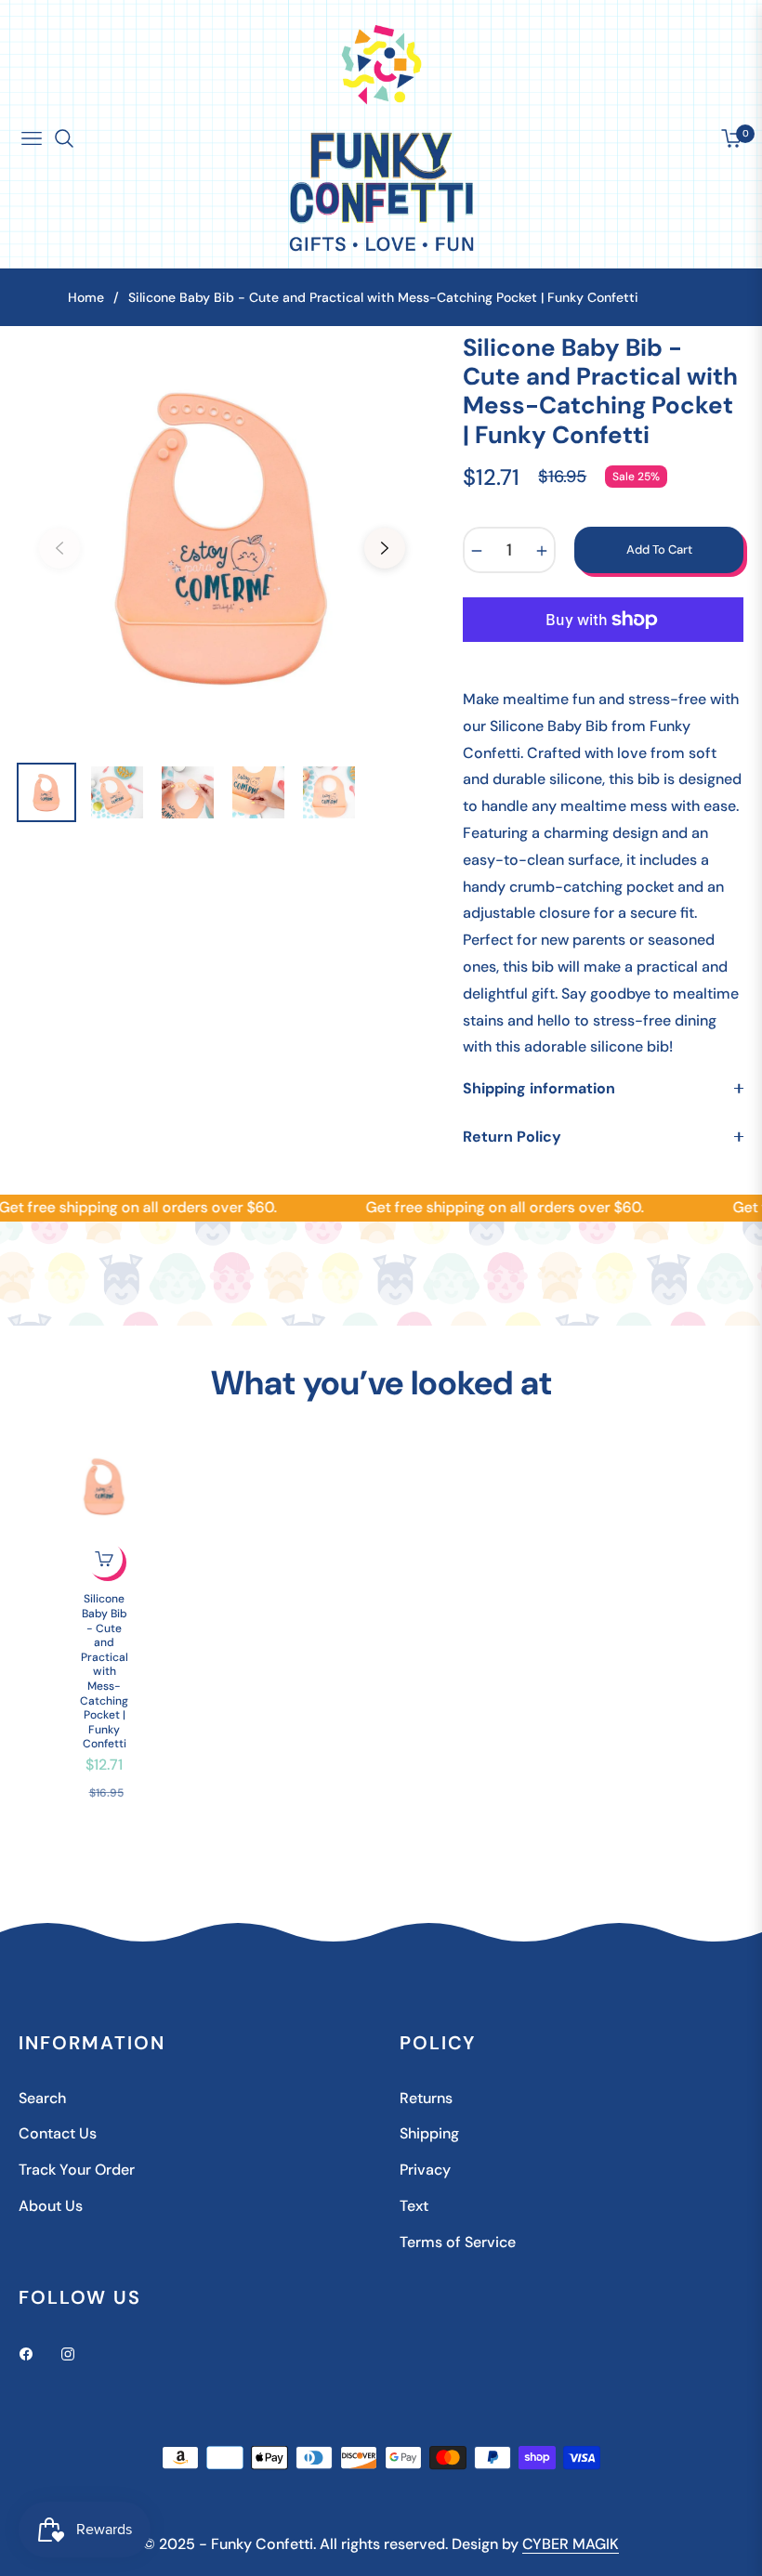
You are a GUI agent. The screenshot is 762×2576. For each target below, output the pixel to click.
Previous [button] (59, 548)
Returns (426, 2098)
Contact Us (58, 2133)
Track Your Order (77, 2170)
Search (42, 2098)
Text (414, 2206)
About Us (51, 2206)
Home (86, 297)
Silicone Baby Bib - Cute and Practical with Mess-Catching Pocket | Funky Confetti (104, 1672)
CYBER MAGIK (571, 2544)
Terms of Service (458, 2242)
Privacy (425, 2170)
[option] (222, 537)
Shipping (429, 2133)
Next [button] (385, 548)
